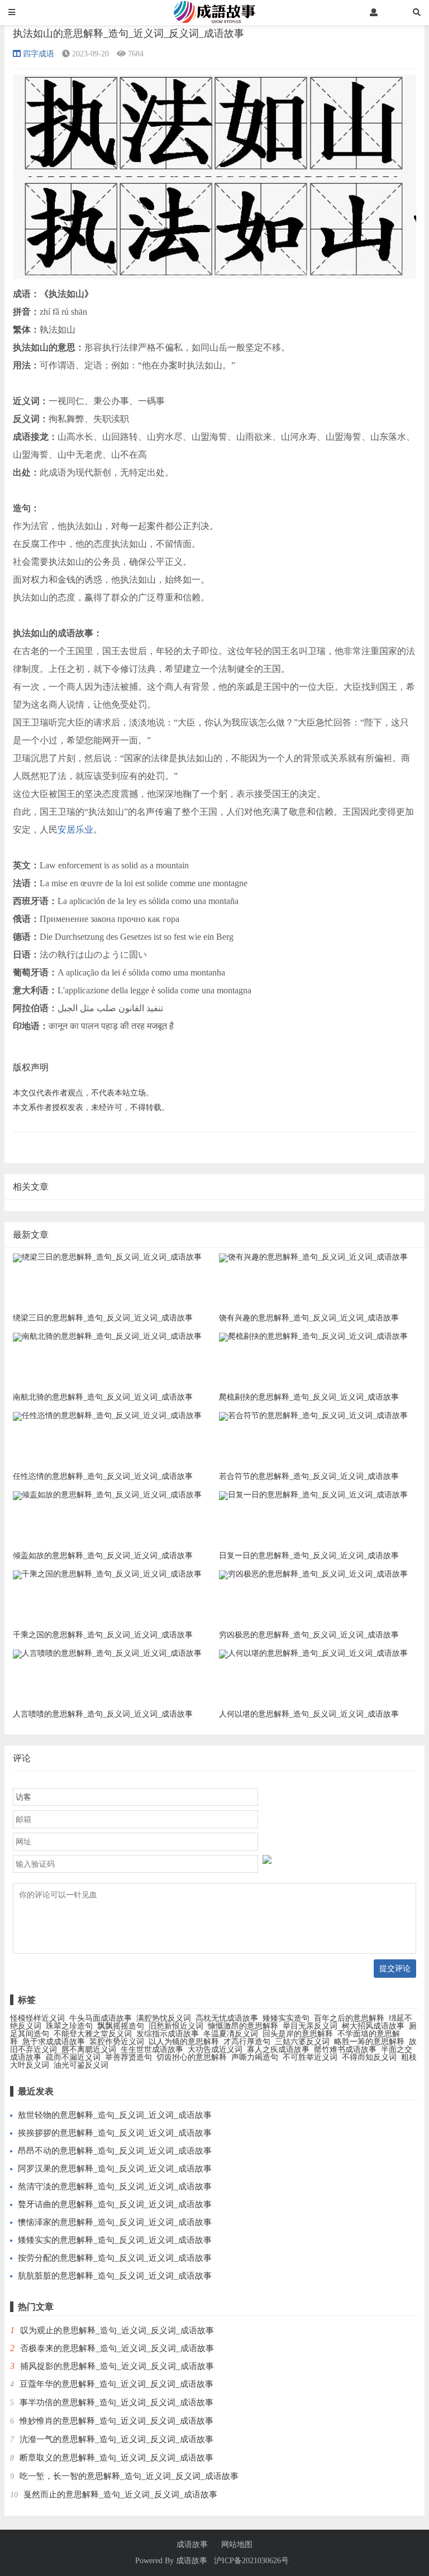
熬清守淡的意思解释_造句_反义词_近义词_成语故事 (115, 2186)
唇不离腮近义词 (89, 2049)
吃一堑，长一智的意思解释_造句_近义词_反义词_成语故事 (129, 2476)
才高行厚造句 (247, 2042)
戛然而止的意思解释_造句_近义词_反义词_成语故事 (120, 2495)
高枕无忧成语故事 (227, 2018)
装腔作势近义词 (117, 2042)
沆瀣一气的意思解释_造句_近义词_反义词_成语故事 (116, 2439)
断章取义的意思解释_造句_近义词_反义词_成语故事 (116, 2458)
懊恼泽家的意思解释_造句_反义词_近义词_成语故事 (115, 2222)
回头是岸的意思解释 (298, 2034)
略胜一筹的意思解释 (369, 2042)
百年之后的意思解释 (349, 2018)
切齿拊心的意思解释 (192, 2057)
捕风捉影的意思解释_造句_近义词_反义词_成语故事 (117, 2366)
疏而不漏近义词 (73, 2057)
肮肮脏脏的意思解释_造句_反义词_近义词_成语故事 (115, 2276)
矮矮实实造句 (286, 2018)
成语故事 (192, 2545)
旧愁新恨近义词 (176, 2026)
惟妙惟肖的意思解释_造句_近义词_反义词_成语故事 (116, 2421)
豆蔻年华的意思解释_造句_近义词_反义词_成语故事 (116, 2384)
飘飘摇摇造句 (121, 2026)
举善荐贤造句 (128, 2057)
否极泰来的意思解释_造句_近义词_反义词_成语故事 (117, 2348)
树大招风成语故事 (373, 2026)
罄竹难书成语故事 (345, 2049)
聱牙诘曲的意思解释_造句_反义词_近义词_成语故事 (115, 2204)
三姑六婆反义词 (302, 2042)
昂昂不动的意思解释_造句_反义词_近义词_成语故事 (115, 2151)
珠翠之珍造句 (69, 2026)
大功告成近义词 (215, 2049)
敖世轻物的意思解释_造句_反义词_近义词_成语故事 (115, 2115)
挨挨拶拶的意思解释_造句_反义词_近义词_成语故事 (115, 2133)
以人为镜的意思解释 (184, 2042)
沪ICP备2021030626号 (251, 2561)
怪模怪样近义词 (37, 2018)
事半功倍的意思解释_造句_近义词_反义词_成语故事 (116, 2402)
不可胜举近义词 (310, 2057)
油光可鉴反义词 (81, 2065)
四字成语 (39, 54)
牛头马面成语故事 (101, 2018)
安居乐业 (75, 830)
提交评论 (395, 1968)
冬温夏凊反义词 (231, 2034)
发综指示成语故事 (168, 2034)
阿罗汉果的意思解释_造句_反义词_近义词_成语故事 (115, 2169)
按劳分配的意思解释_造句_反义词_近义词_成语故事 (115, 2258)
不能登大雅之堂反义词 (93, 2034)
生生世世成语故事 (152, 2049)
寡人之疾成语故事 (278, 2049)
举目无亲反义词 (310, 2026)
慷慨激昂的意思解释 (243, 2026)
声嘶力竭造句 (255, 2057)
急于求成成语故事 (54, 2042)
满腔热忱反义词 (164, 2018)
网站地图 (237, 2545)
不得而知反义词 (369, 2057)
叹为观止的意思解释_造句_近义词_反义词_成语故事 (117, 2330)
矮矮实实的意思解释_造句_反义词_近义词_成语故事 (115, 2240)
